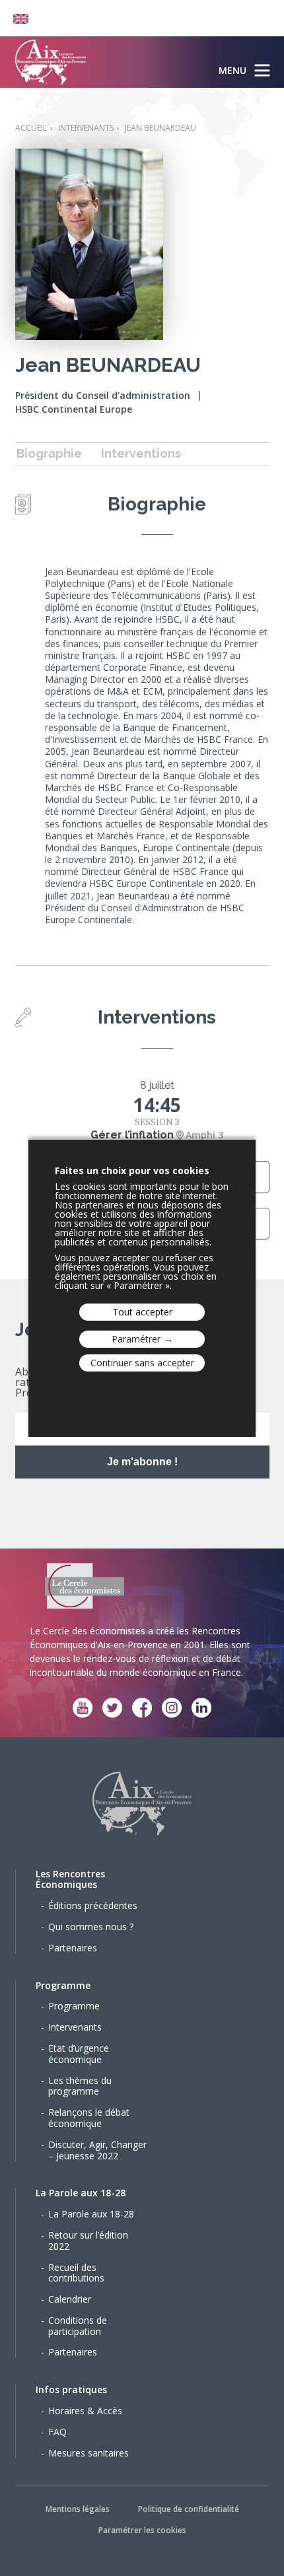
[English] (14, 18)
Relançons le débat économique (89, 2118)
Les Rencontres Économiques (70, 1879)
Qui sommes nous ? (91, 1927)
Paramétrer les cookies (142, 2530)
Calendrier (70, 2299)
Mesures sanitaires (89, 2453)
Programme (63, 1985)
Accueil (31, 128)
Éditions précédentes (93, 1905)
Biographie (49, 453)
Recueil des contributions (76, 2273)
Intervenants (86, 128)
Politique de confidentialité (189, 2509)
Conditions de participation (78, 2326)
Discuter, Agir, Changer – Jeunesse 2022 (97, 2150)
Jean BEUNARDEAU (160, 128)
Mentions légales (78, 2509)
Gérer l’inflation (132, 1135)
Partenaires (73, 1948)
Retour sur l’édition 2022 (88, 2241)
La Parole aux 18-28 (81, 2193)
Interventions (141, 453)
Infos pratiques (71, 2389)
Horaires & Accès (85, 2411)
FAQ (57, 2432)
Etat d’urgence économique (79, 2054)
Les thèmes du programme (80, 2086)
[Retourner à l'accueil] (51, 62)
